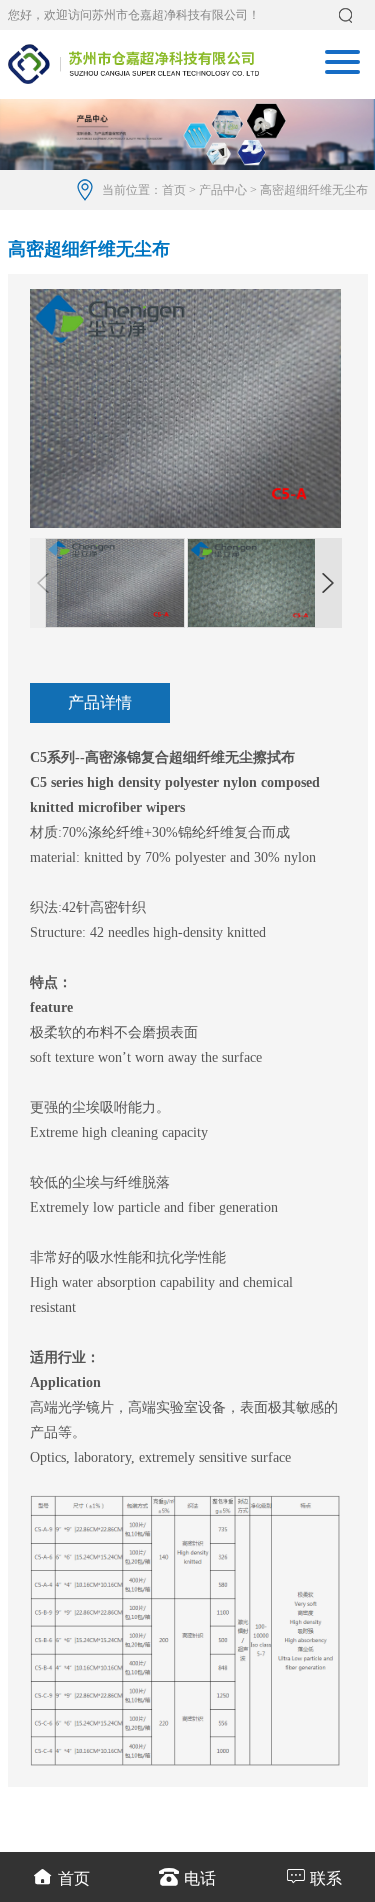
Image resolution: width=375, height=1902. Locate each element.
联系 (326, 1878)
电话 (200, 1878)
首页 (174, 190)
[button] (328, 583)
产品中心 (223, 190)
